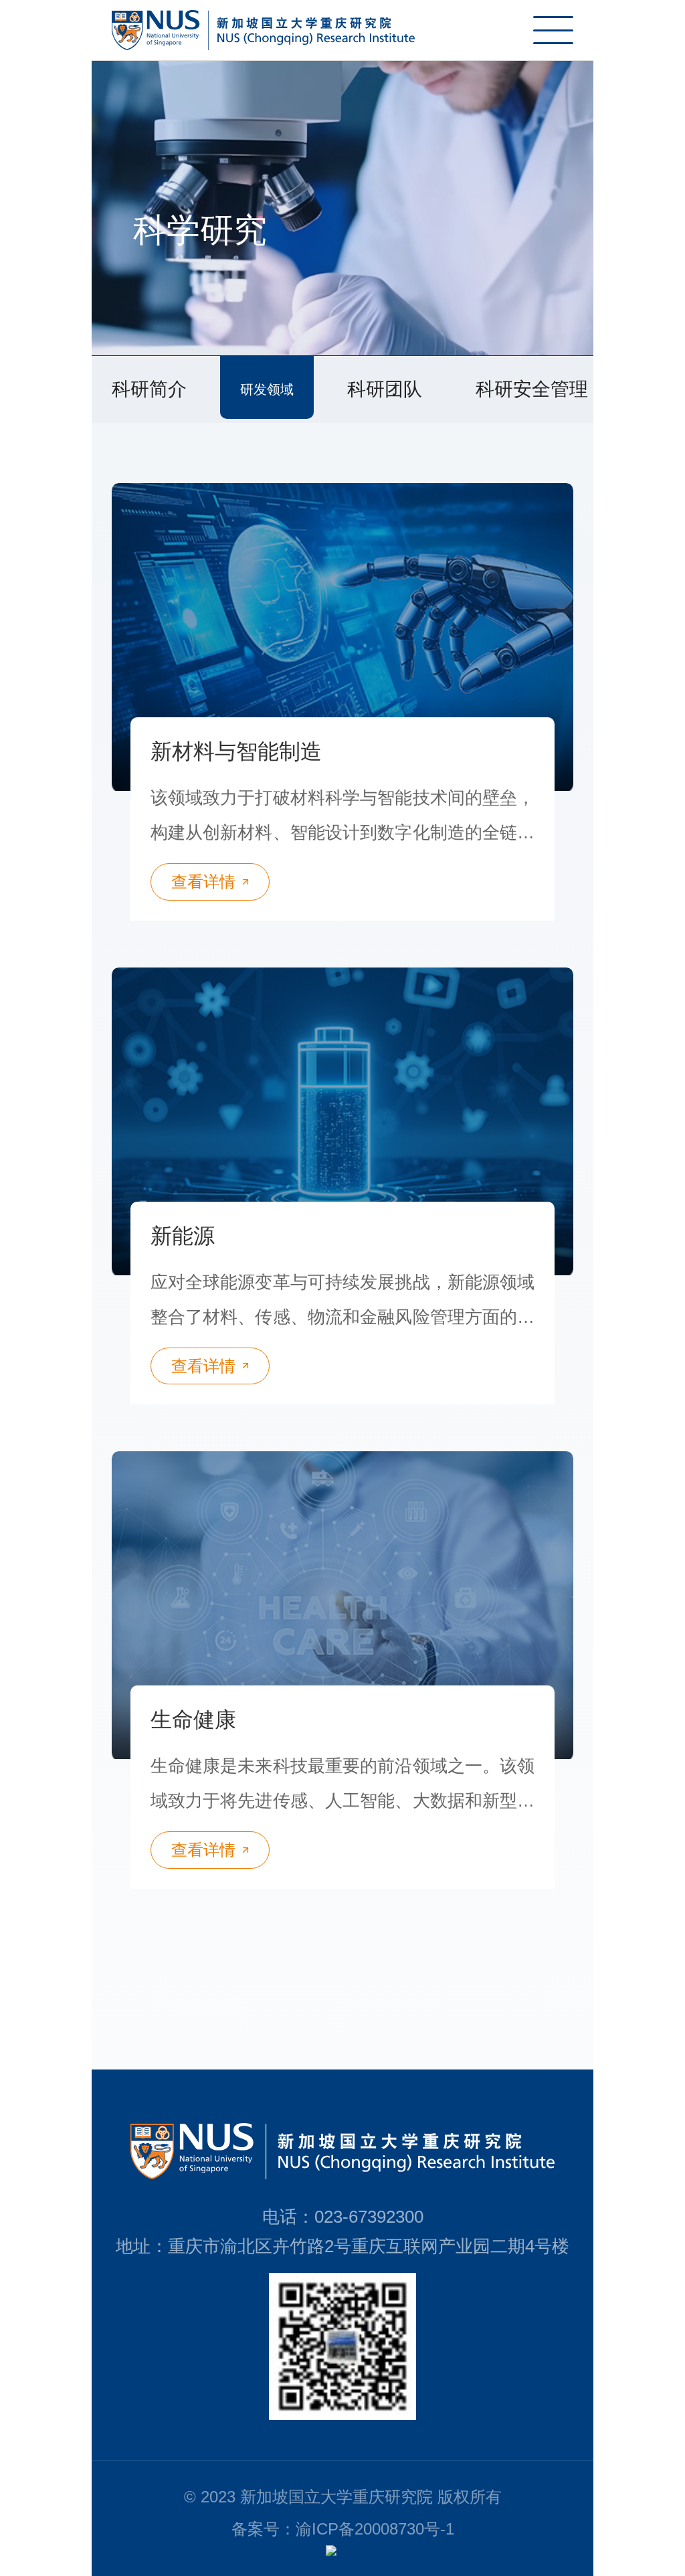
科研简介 (149, 389)
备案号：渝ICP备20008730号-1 (343, 2529)
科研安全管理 (532, 389)
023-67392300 (369, 2217)
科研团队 (385, 389)
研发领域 (267, 389)
